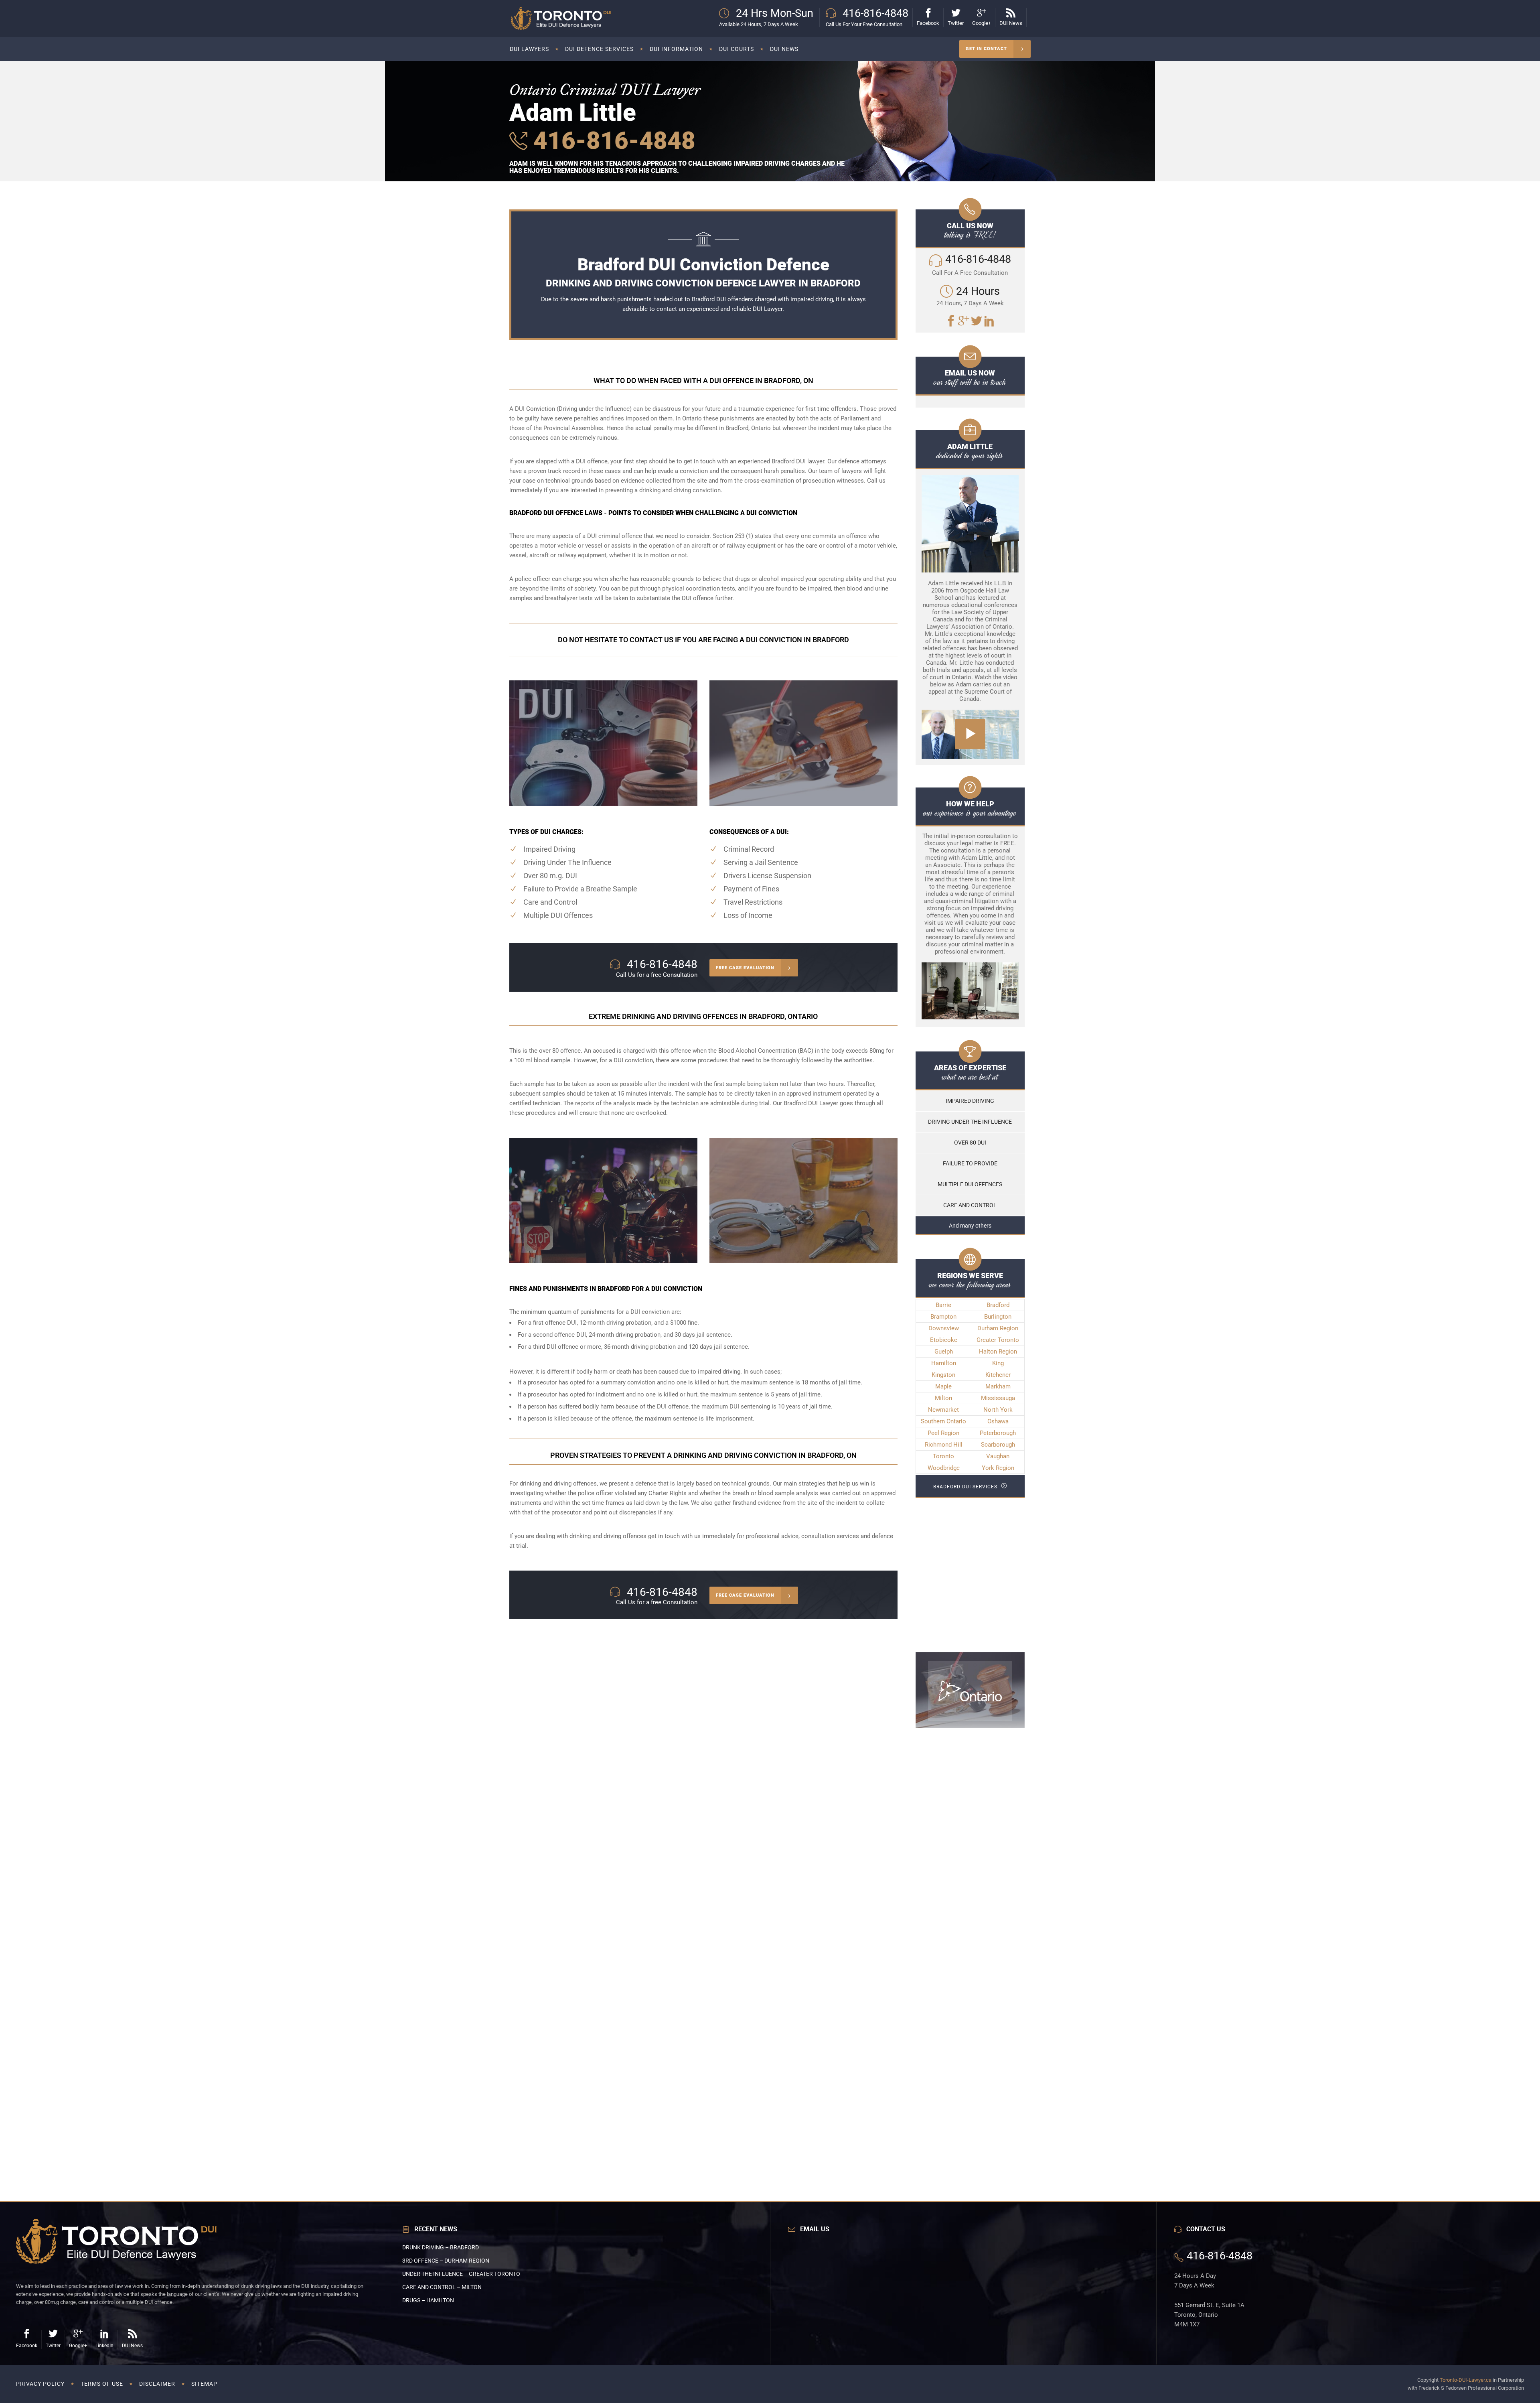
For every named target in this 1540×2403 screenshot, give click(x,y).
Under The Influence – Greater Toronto (461, 2274)
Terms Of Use (102, 2384)
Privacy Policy (40, 2384)
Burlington (998, 1317)
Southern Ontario (943, 1421)
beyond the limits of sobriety (557, 589)
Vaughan (998, 1456)
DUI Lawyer (768, 309)
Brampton (943, 1317)
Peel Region (943, 1433)
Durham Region (998, 1328)
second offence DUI (559, 1335)
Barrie (943, 1305)
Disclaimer (157, 2384)
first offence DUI (555, 1323)
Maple (943, 1386)
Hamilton (944, 1363)
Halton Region (998, 1352)
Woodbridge (944, 1468)
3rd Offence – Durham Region (446, 2261)
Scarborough (998, 1445)
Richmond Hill (944, 1445)
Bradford (998, 1305)
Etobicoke (944, 1340)
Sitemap (204, 2384)
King (998, 1363)
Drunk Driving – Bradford (441, 2247)
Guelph (944, 1352)
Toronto (943, 1456)
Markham (998, 1386)
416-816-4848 (611, 141)
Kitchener (998, 1375)
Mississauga (998, 1398)
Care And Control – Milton (442, 2287)
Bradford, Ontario (748, 428)
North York (998, 1410)
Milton (943, 1398)
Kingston (943, 1375)
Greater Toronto (998, 1340)
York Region (998, 1468)
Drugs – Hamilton (428, 2300)
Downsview (944, 1328)
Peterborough (998, 1433)
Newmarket (943, 1410)
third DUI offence (556, 1347)
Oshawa (998, 1421)
